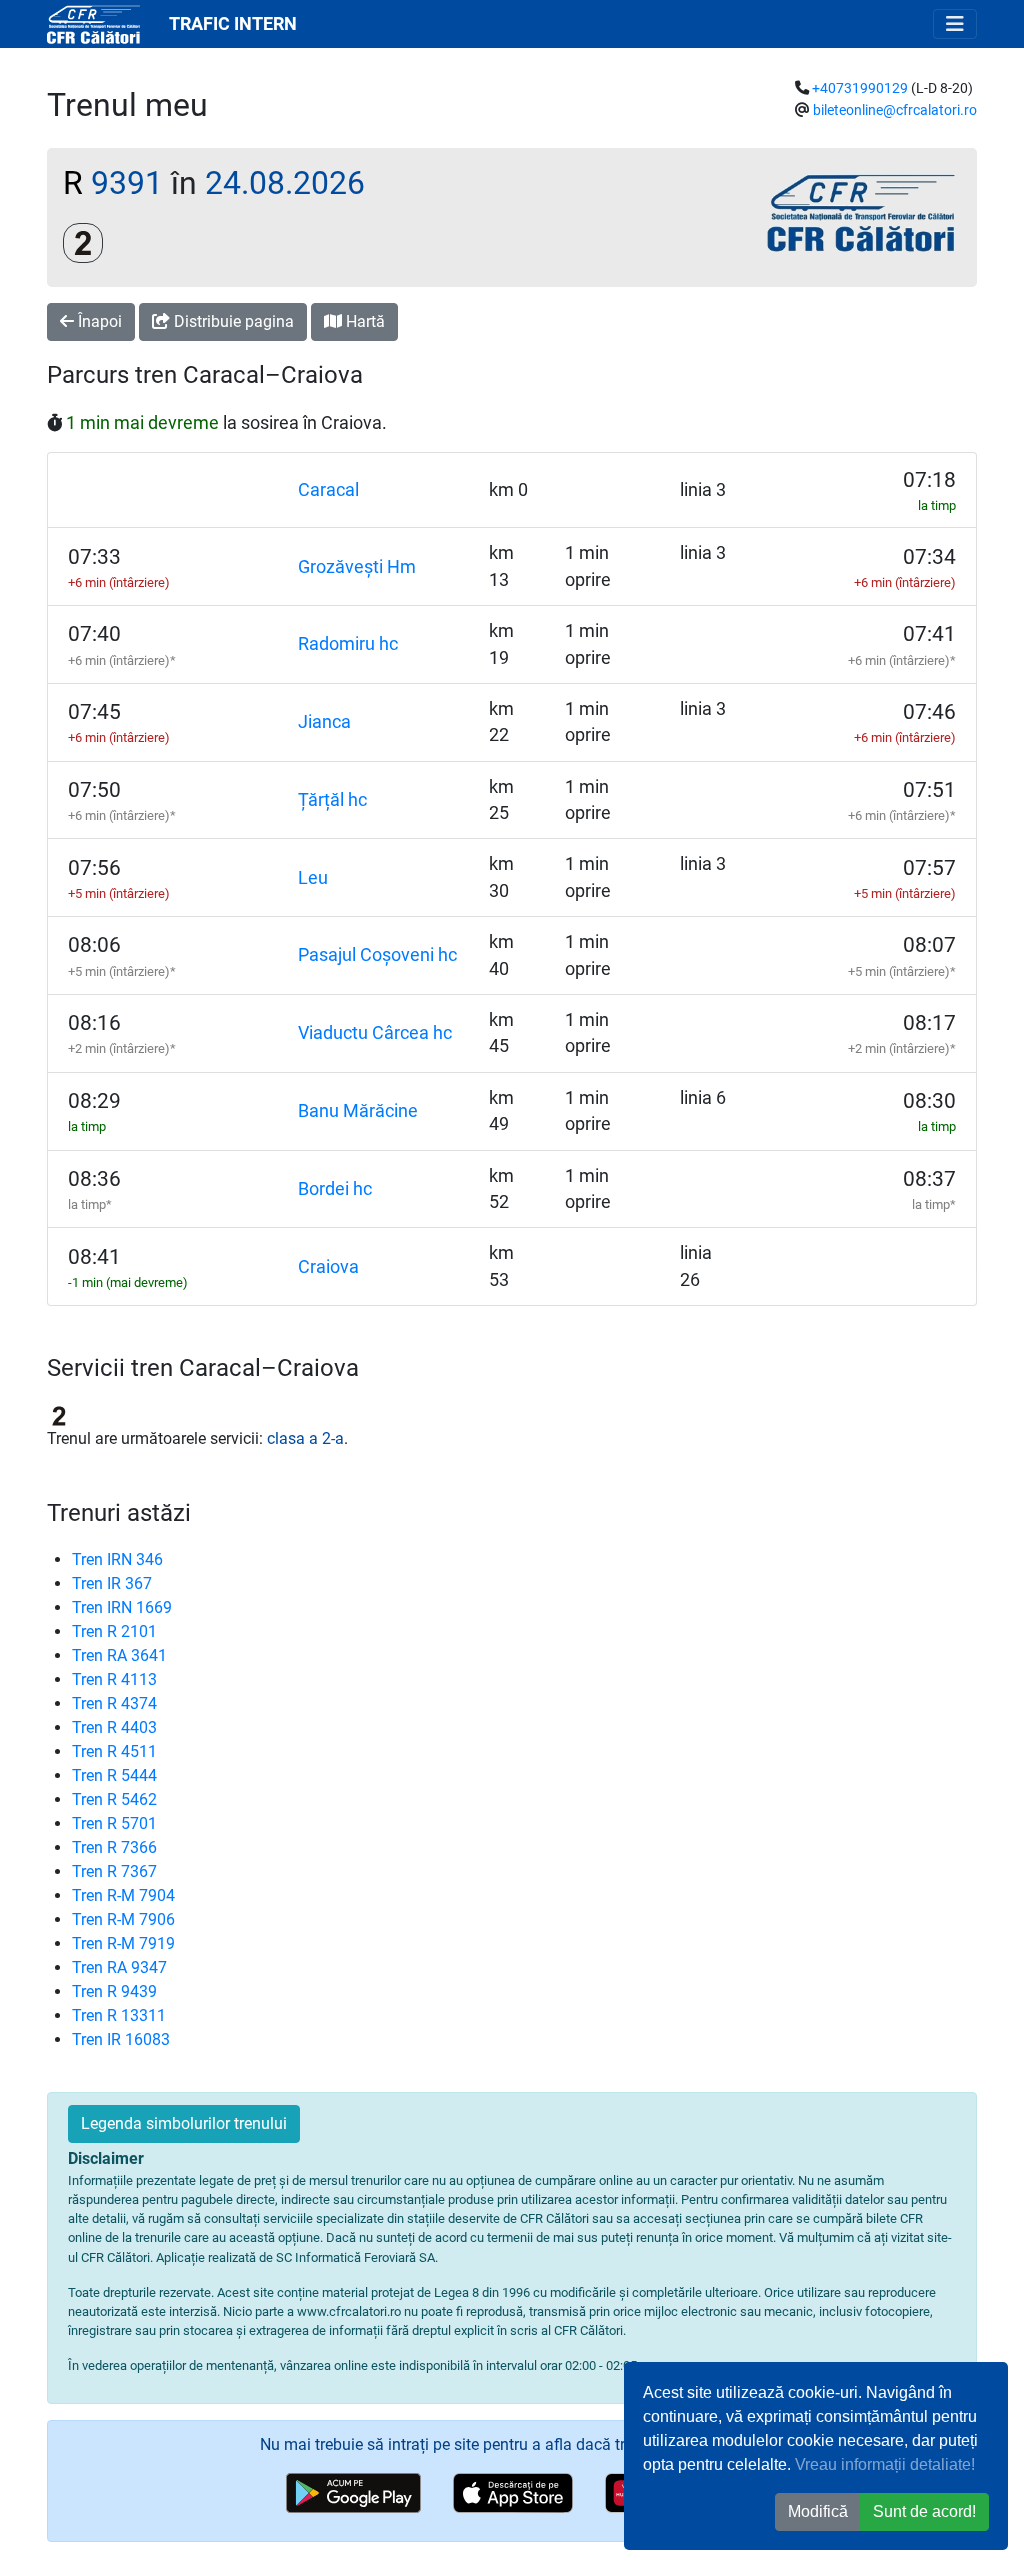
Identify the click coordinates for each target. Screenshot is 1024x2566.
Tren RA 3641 (119, 1655)
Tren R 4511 (114, 1751)
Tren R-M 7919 (123, 1943)
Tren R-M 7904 (123, 1895)
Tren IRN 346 (117, 1559)
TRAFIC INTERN (233, 24)
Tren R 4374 (114, 1703)
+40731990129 (860, 88)
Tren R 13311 (119, 2015)
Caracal (328, 490)
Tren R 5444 (114, 1775)
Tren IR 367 (112, 1583)
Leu (313, 878)
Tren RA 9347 (119, 1967)
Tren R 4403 (114, 1727)
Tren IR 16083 (121, 2039)
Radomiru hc (348, 644)
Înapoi (98, 321)
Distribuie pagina (232, 321)
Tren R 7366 (114, 1847)
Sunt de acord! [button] (924, 2511)
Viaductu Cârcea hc (375, 1033)
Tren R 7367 (114, 1871)
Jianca (324, 722)
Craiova (328, 1267)
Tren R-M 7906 (123, 1919)
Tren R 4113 (114, 1679)
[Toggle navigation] (955, 24)
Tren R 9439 (114, 1991)
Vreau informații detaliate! (885, 2464)
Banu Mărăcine (358, 1111)
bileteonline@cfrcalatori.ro (895, 110)
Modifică (818, 2511)
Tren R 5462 (114, 1799)
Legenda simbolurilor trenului (184, 2123)
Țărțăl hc (332, 800)
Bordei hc (335, 1189)
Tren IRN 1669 (122, 1607)
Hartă (363, 321)
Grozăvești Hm (357, 567)
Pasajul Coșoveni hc (377, 955)
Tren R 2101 (114, 1631)
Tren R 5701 (114, 1823)
